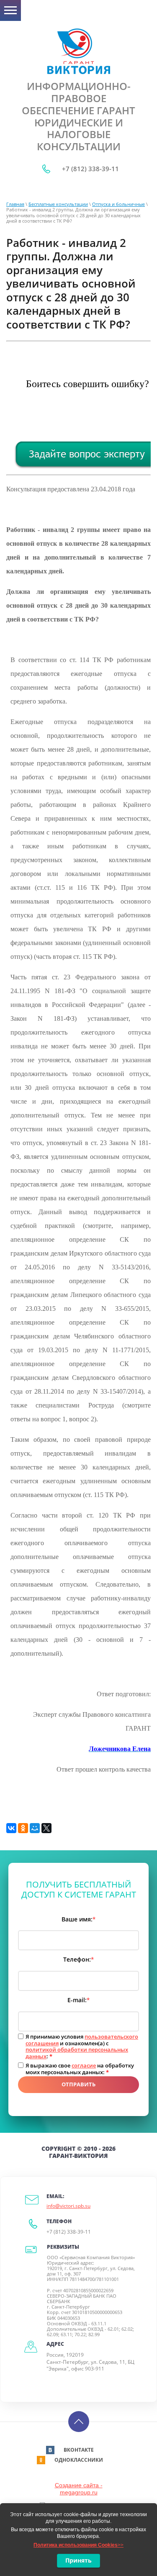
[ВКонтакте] (11, 1828)
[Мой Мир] (35, 1828)
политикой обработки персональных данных (77, 2053)
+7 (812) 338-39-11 (90, 169)
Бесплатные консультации (58, 204)
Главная (15, 204)
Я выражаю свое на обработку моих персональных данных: (80, 2069)
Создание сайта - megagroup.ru (79, 2489)
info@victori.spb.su (68, 2206)
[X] (46, 1828)
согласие (84, 2065)
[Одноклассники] (23, 1828)
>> (78, 2545)
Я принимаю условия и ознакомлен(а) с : (82, 2047)
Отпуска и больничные (118, 204)
